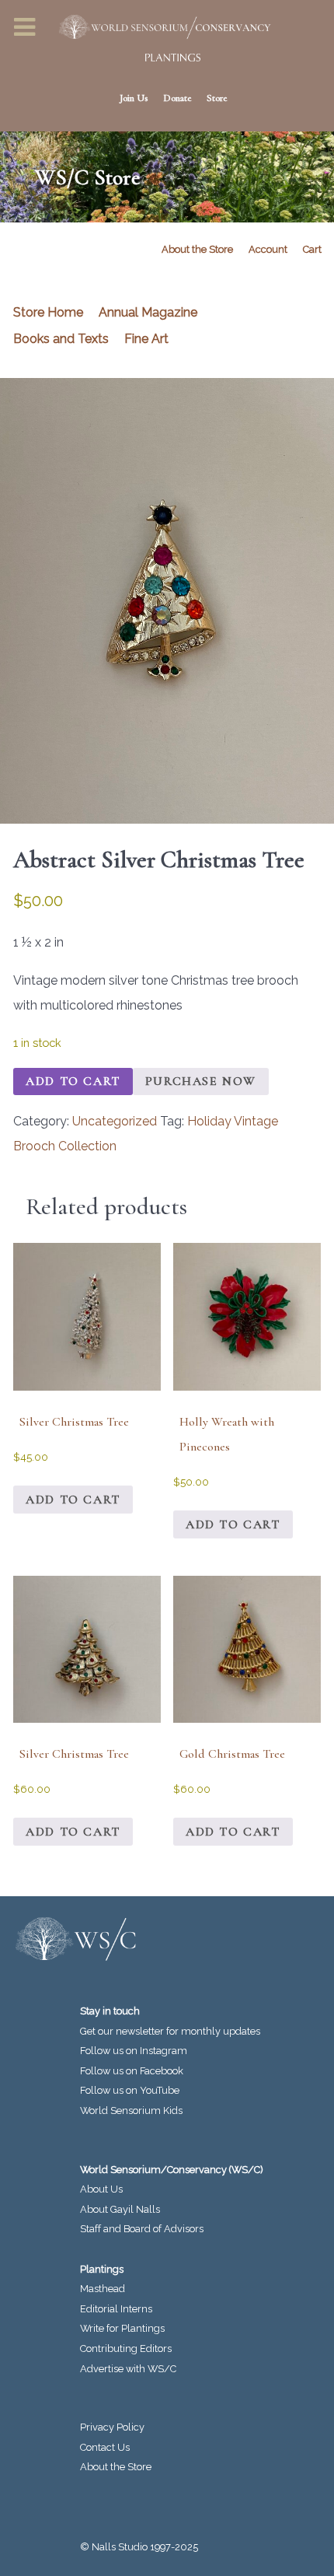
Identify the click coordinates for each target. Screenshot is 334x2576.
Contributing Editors (126, 2348)
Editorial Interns (116, 2309)
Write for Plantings (122, 2328)
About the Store (116, 2467)
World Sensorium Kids (131, 2110)
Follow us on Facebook (132, 2071)
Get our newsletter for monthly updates (170, 2031)
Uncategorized (115, 1121)
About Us (101, 2189)
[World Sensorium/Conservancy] (159, 27)
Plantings (102, 2269)
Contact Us (105, 2447)
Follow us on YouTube (130, 2090)
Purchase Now (201, 1081)
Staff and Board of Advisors (142, 2229)
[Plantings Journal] (167, 58)
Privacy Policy (112, 2427)
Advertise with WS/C (128, 2369)
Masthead (103, 2289)
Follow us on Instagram (134, 2051)
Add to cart (73, 1081)
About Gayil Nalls (120, 2209)
